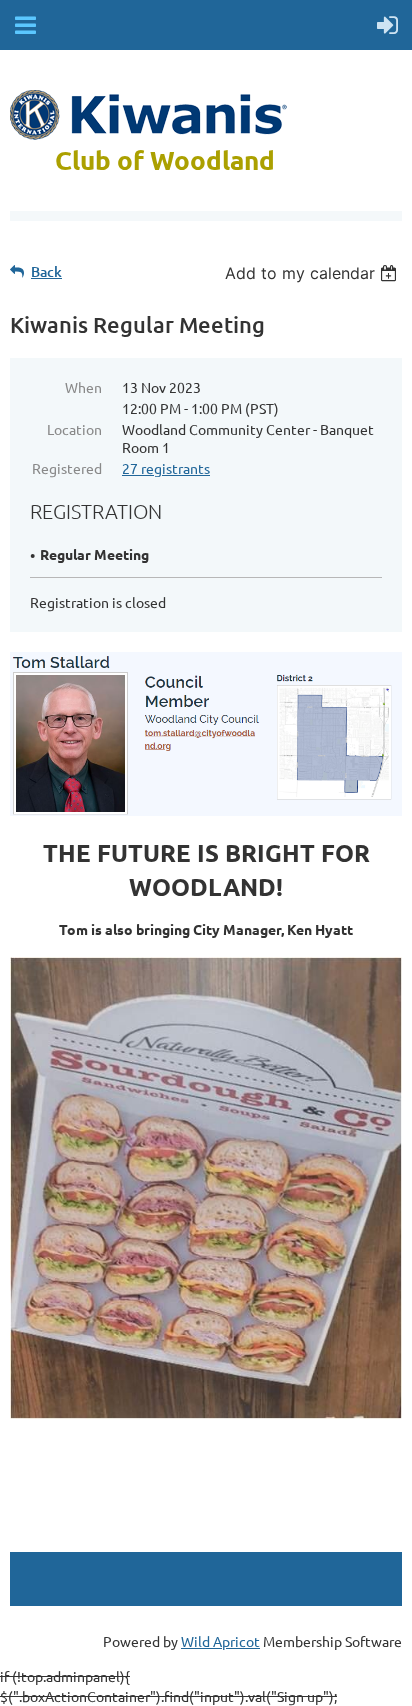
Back (46, 271)
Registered (67, 468)
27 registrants (166, 468)
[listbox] (313, 273)
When (83, 387)
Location (74, 429)
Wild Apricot (220, 1641)
